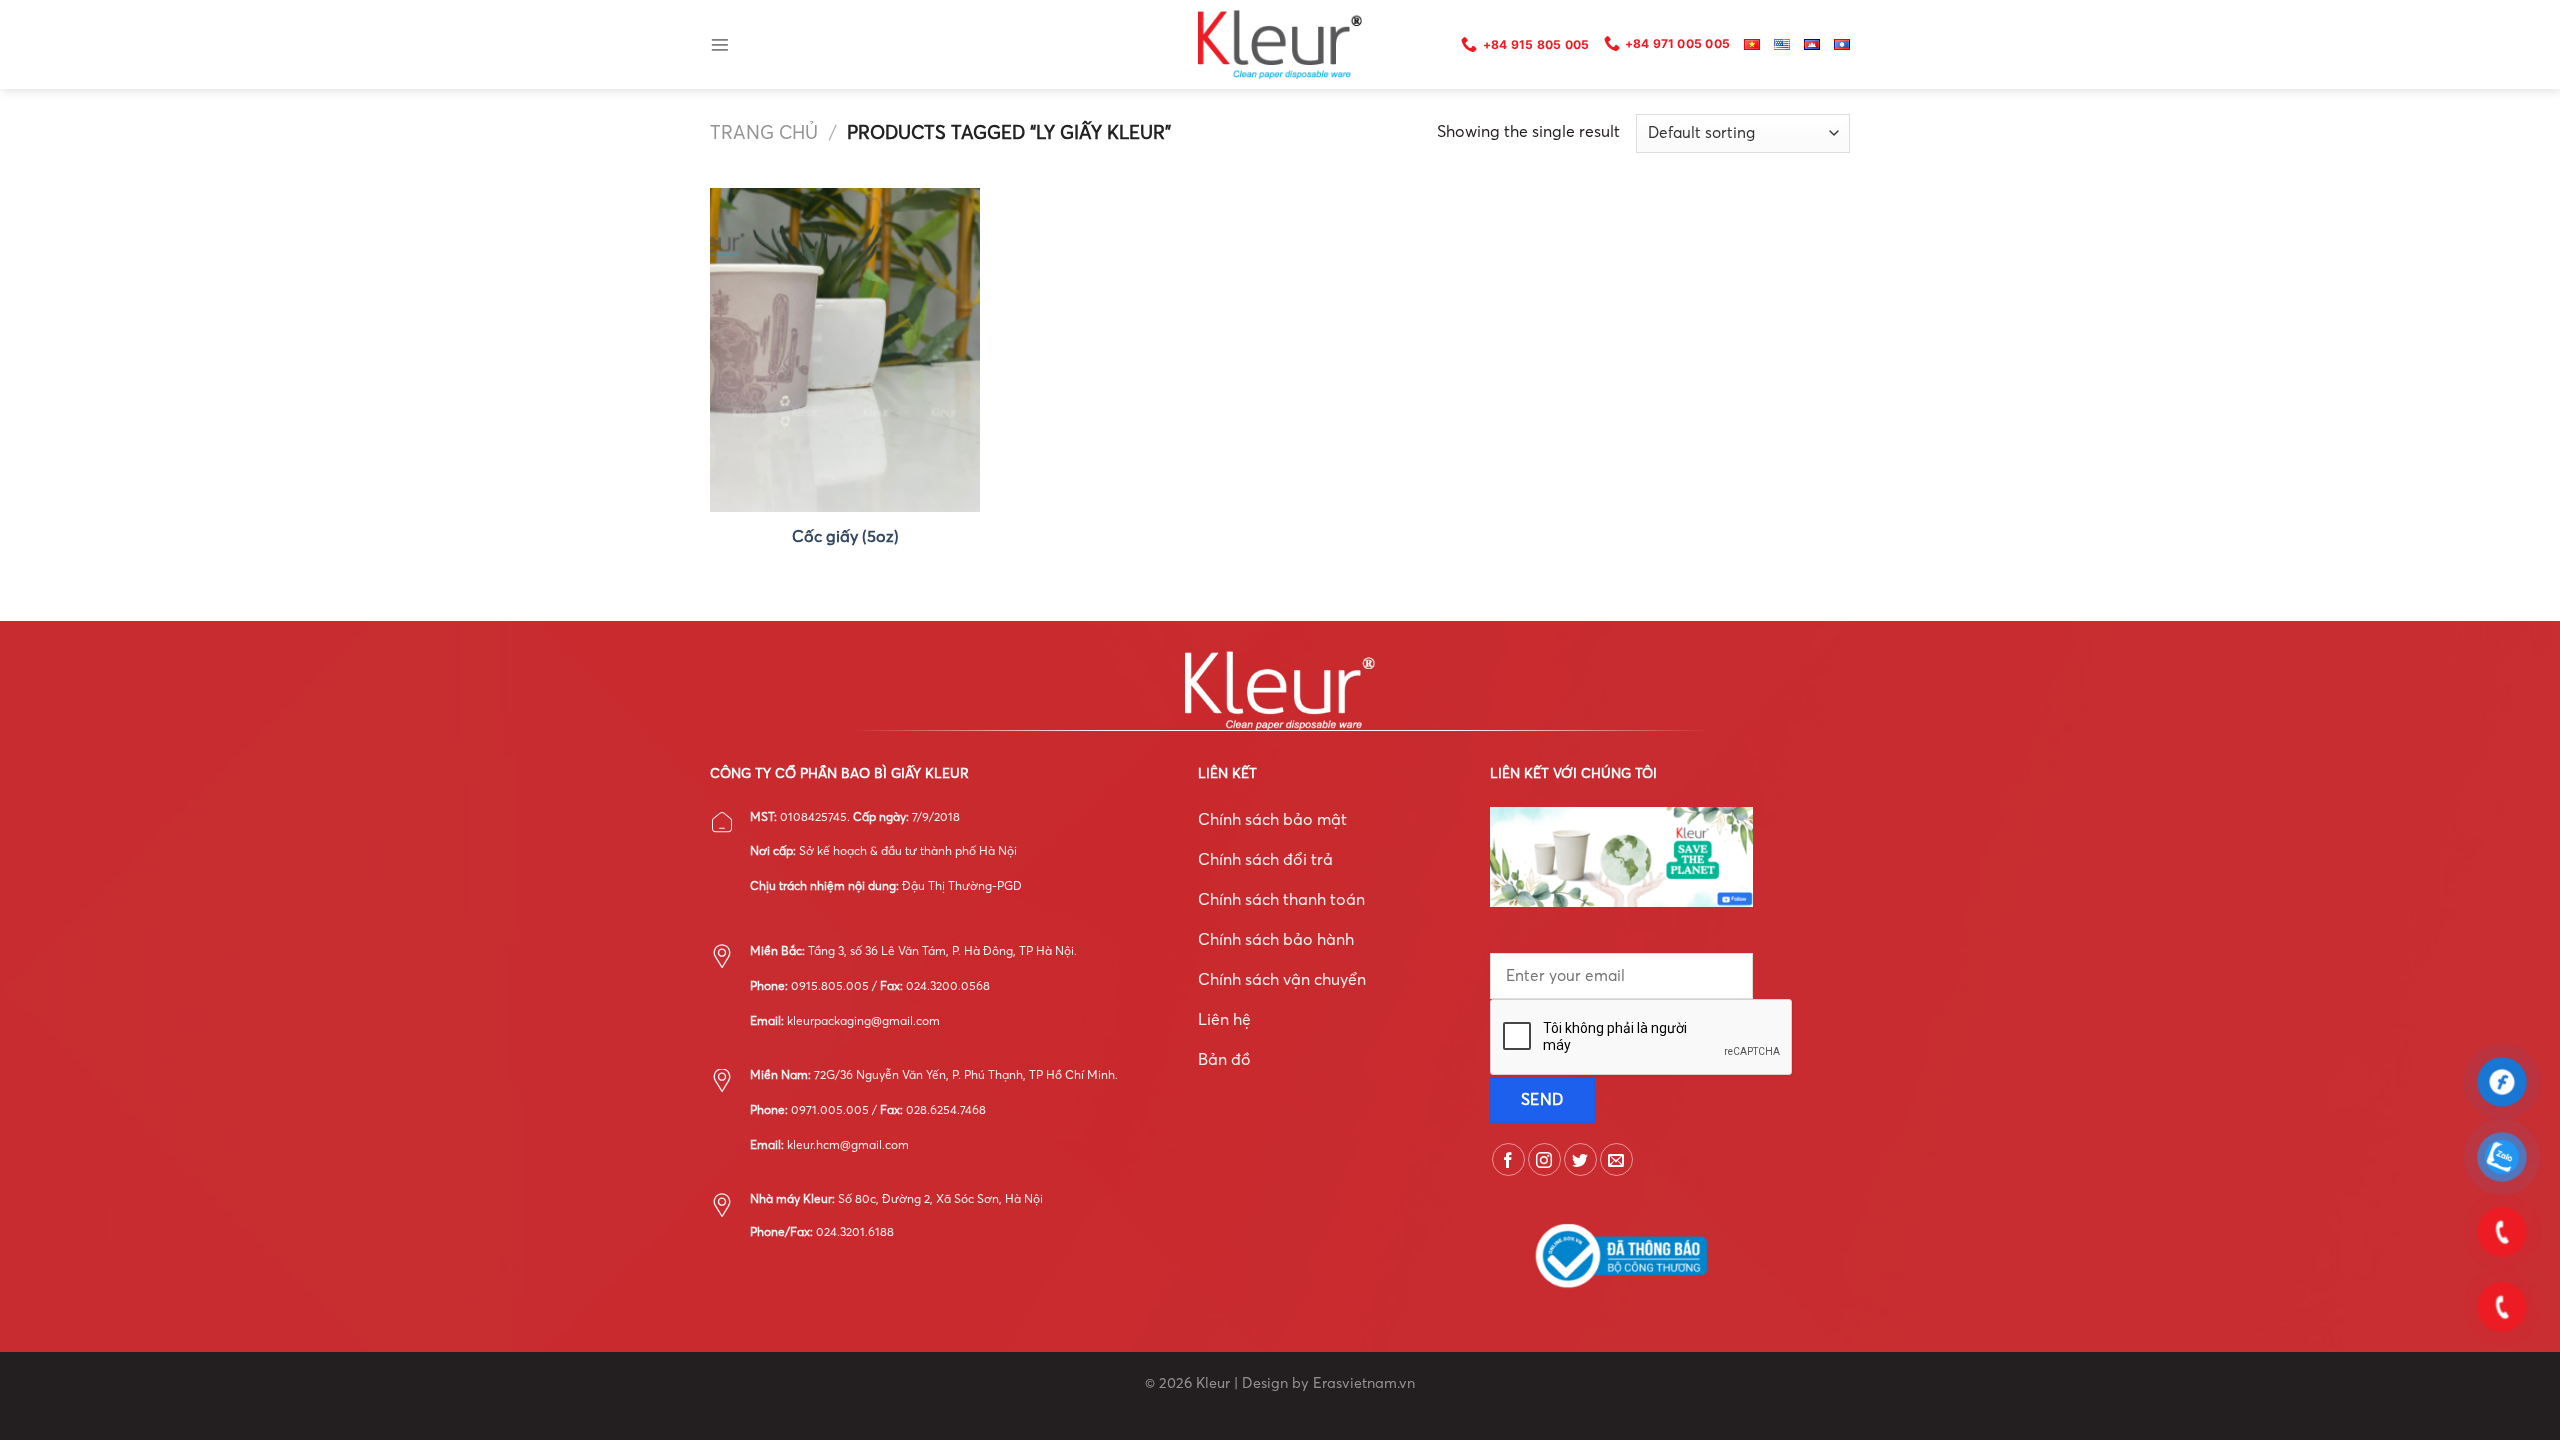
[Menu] (720, 45)
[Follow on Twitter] (1580, 1159)
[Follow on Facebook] (1508, 1159)
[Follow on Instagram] (1544, 1159)
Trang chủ (764, 132)
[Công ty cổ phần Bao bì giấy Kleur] (1280, 44)
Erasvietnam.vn (1364, 1383)
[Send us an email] (1616, 1159)
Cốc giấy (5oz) (845, 536)
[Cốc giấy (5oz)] (845, 350)
